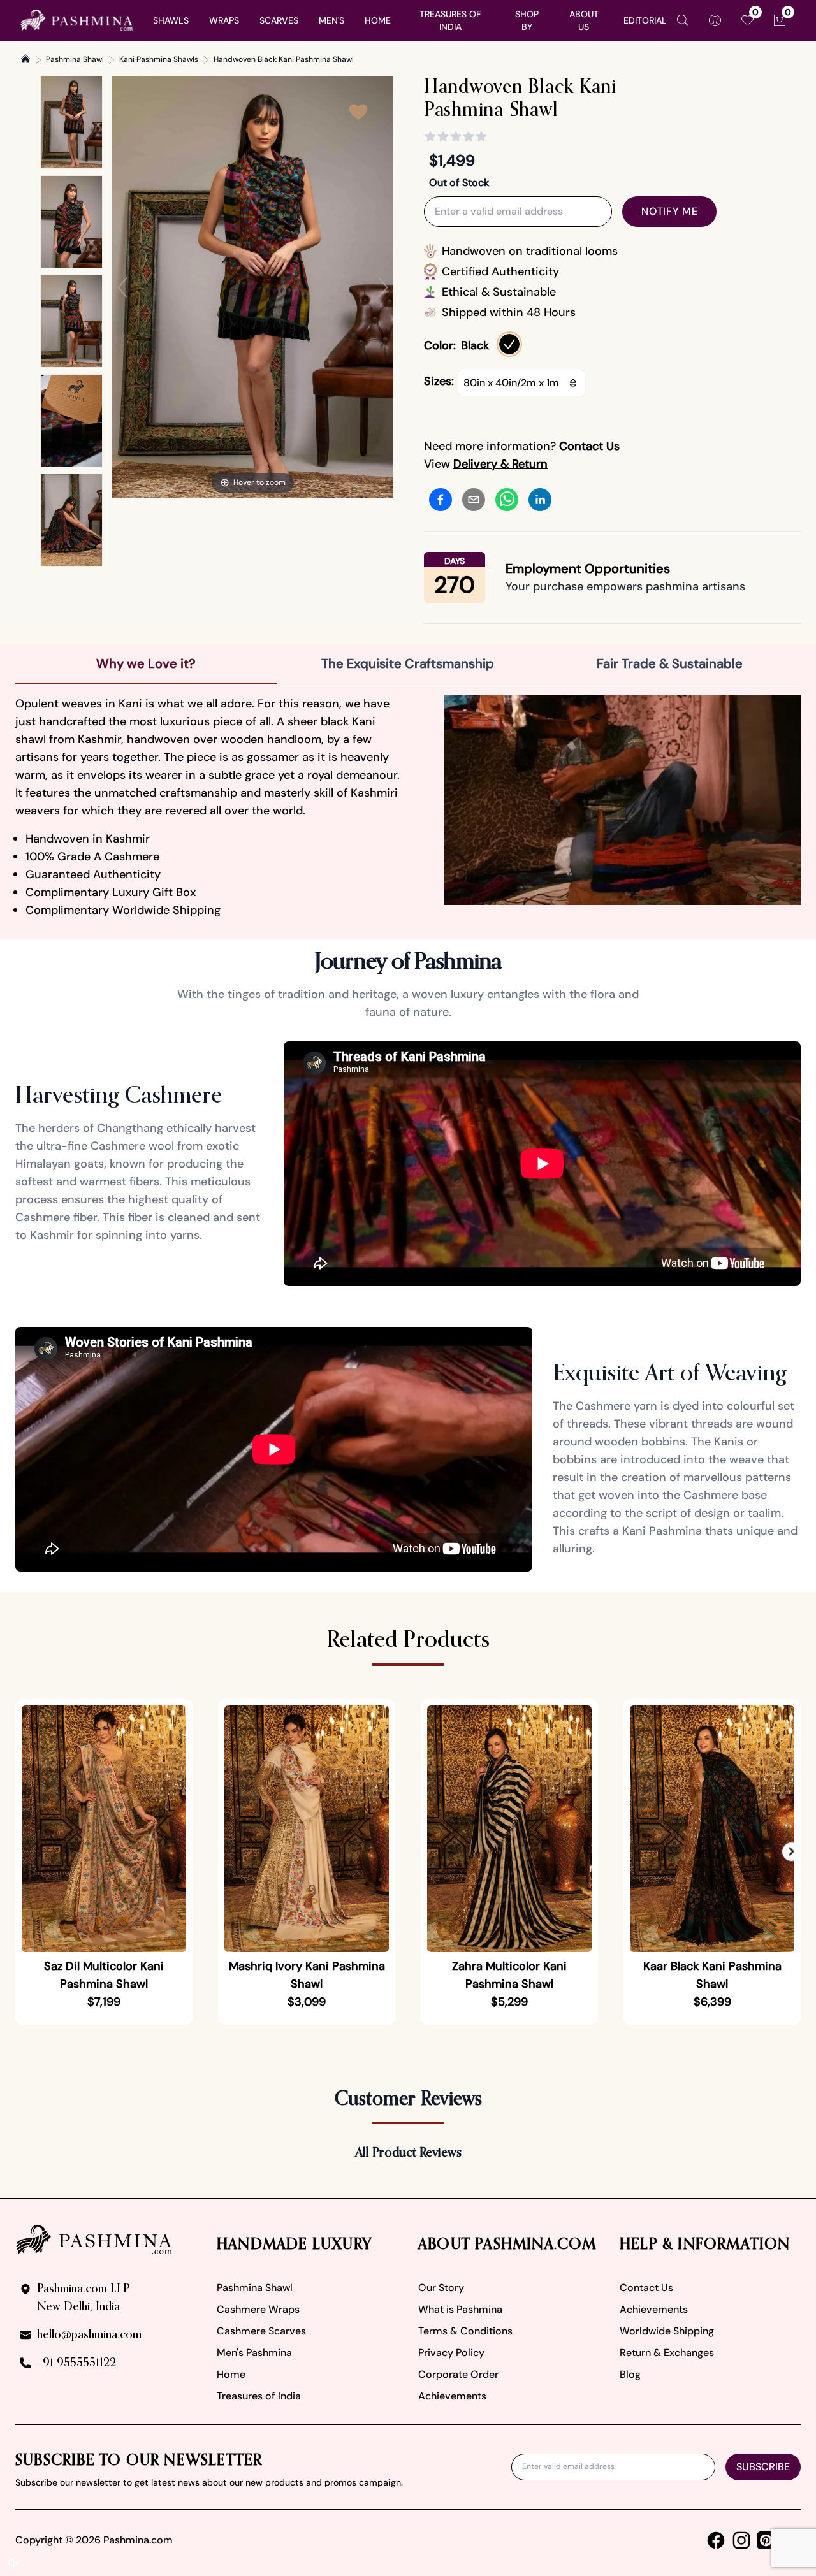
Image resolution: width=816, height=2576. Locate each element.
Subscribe (763, 2467)
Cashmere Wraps (258, 2309)
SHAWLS (171, 20)
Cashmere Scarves (261, 2331)
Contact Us (646, 2288)
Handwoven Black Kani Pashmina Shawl (284, 59)
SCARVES (279, 20)
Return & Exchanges (667, 2353)
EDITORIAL (645, 20)
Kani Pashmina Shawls (159, 59)
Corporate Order (458, 2374)
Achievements (452, 2396)
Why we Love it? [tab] (146, 663)
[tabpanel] (408, 807)
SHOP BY (527, 20)
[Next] (383, 287)
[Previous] (122, 287)
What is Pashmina (460, 2309)
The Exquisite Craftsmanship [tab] (408, 663)
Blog (630, 2374)
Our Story (441, 2288)
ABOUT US (584, 20)
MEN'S (331, 20)
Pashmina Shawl (75, 59)
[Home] (25, 59)
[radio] (509, 344)
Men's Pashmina (254, 2353)
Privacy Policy (451, 2353)
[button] (791, 1852)
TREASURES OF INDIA (450, 20)
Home (231, 2374)
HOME (378, 20)
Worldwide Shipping (667, 2331)
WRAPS (224, 20)
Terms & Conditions (465, 2331)
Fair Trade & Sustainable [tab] (670, 663)
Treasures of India (259, 2396)
